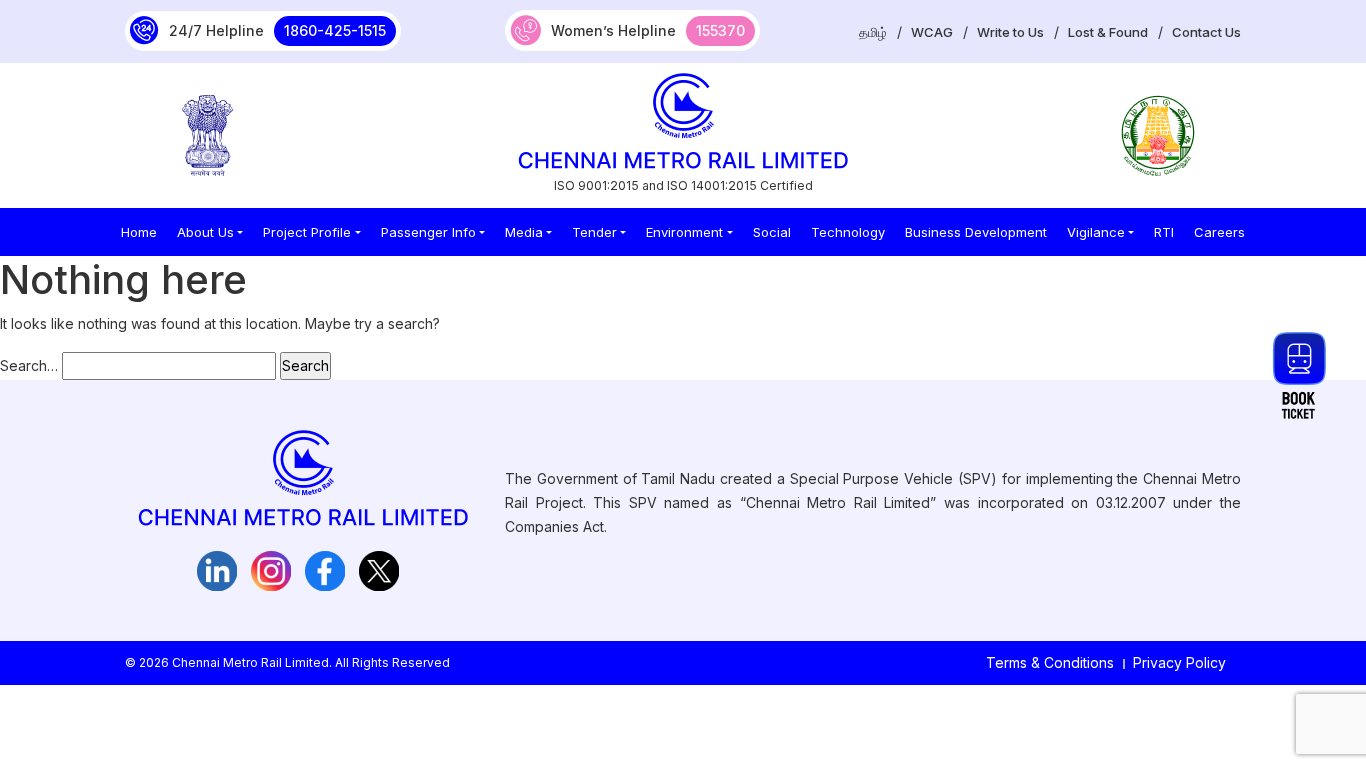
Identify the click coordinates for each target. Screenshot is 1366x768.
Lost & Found (1108, 32)
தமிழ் (873, 32)
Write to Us (1010, 32)
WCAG (932, 32)
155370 (720, 30)
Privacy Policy (1179, 662)
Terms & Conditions (1050, 662)
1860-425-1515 (335, 30)
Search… (29, 365)
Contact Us (1206, 32)
